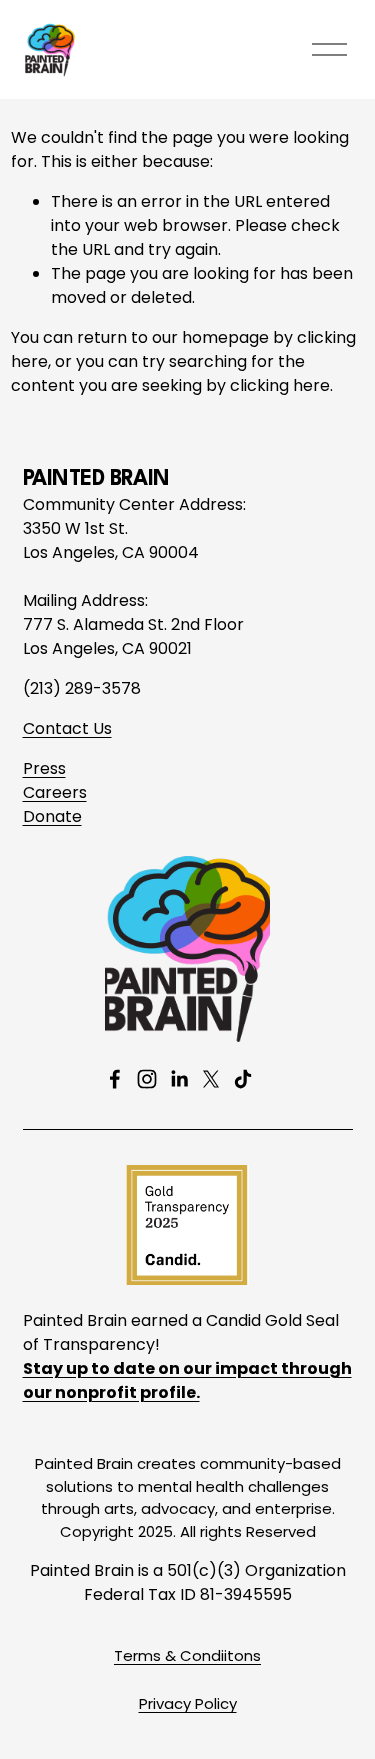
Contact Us (67, 728)
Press (44, 768)
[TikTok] (243, 1079)
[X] (211, 1079)
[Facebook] (115, 1079)
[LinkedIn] (179, 1079)
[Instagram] (147, 1079)
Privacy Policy (188, 1703)
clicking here (280, 385)
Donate (52, 816)
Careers (55, 792)
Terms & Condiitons (187, 1655)
